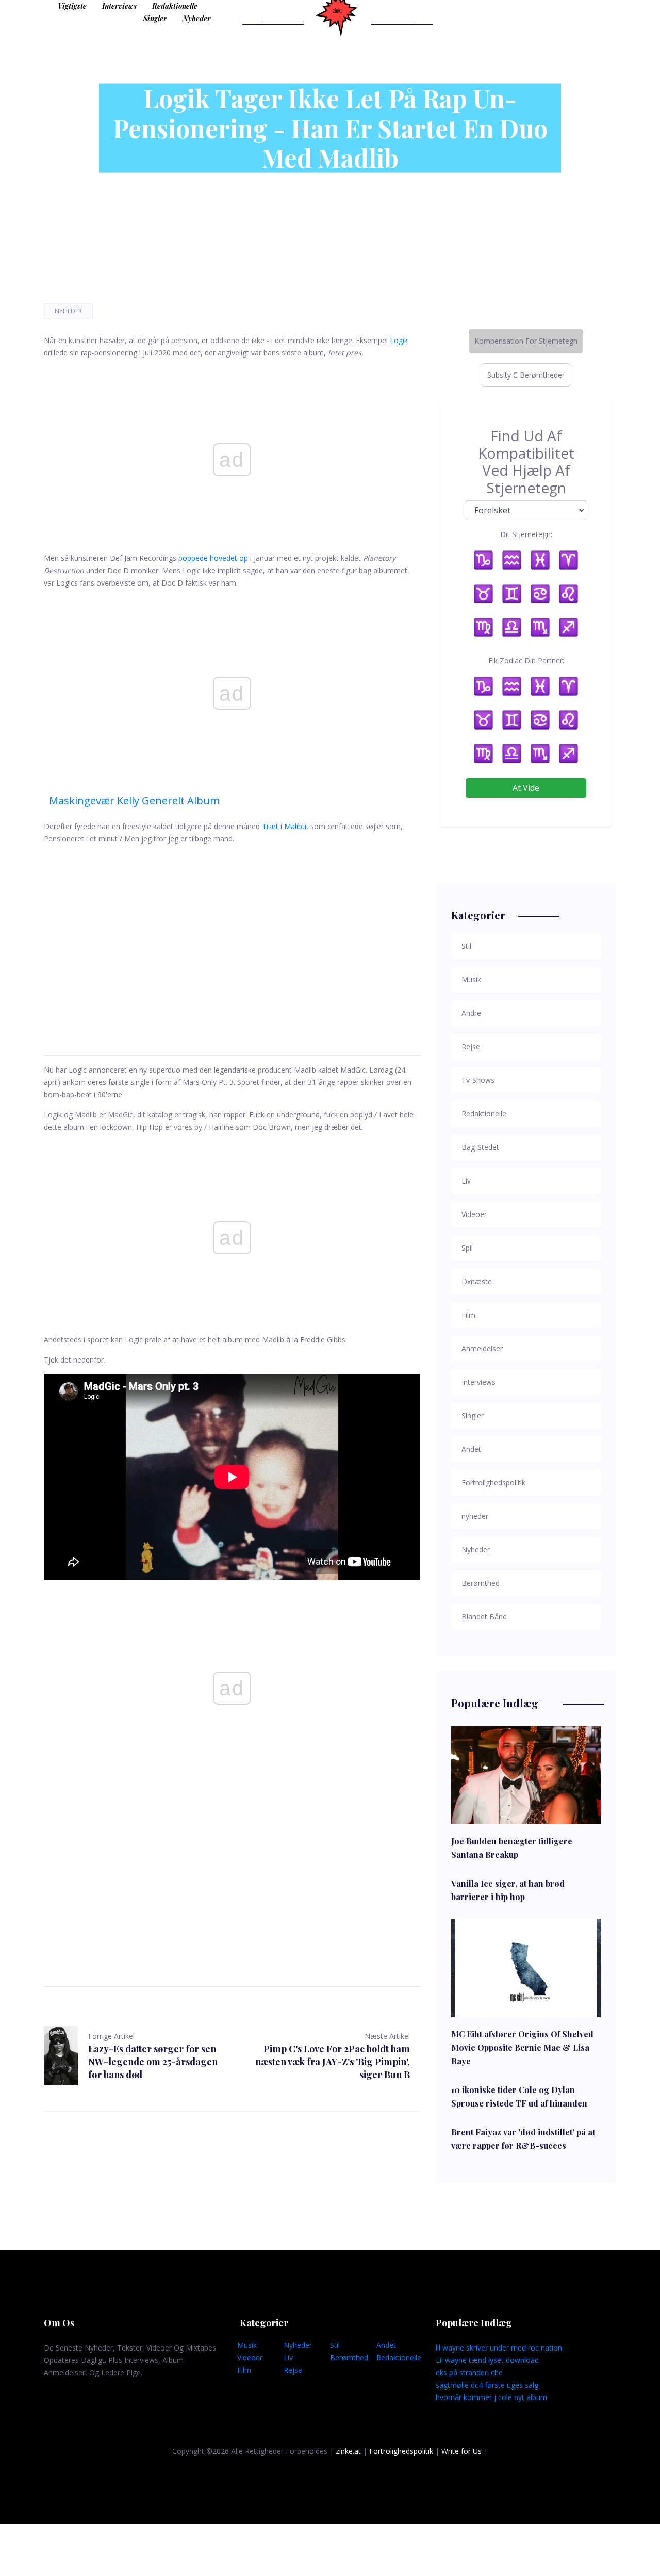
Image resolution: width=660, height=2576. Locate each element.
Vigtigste (72, 6)
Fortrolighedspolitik (401, 2451)
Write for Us (461, 2451)
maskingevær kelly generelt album (134, 800)
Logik (399, 340)
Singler (155, 18)
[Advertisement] (232, 937)
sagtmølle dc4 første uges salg (487, 2385)
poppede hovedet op (213, 558)
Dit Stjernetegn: (526, 534)
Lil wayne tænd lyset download (487, 2360)
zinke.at (348, 2451)
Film (244, 2370)
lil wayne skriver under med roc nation (499, 2348)
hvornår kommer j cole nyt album (491, 2397)
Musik (247, 2345)
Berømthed (349, 2358)
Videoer (250, 2358)
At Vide (526, 788)
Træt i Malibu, (285, 826)
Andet (386, 2345)
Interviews (119, 6)
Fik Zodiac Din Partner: (526, 661)
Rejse (293, 2370)
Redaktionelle (175, 6)
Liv (288, 2358)
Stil (335, 2345)
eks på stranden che (469, 2372)
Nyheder (197, 18)
